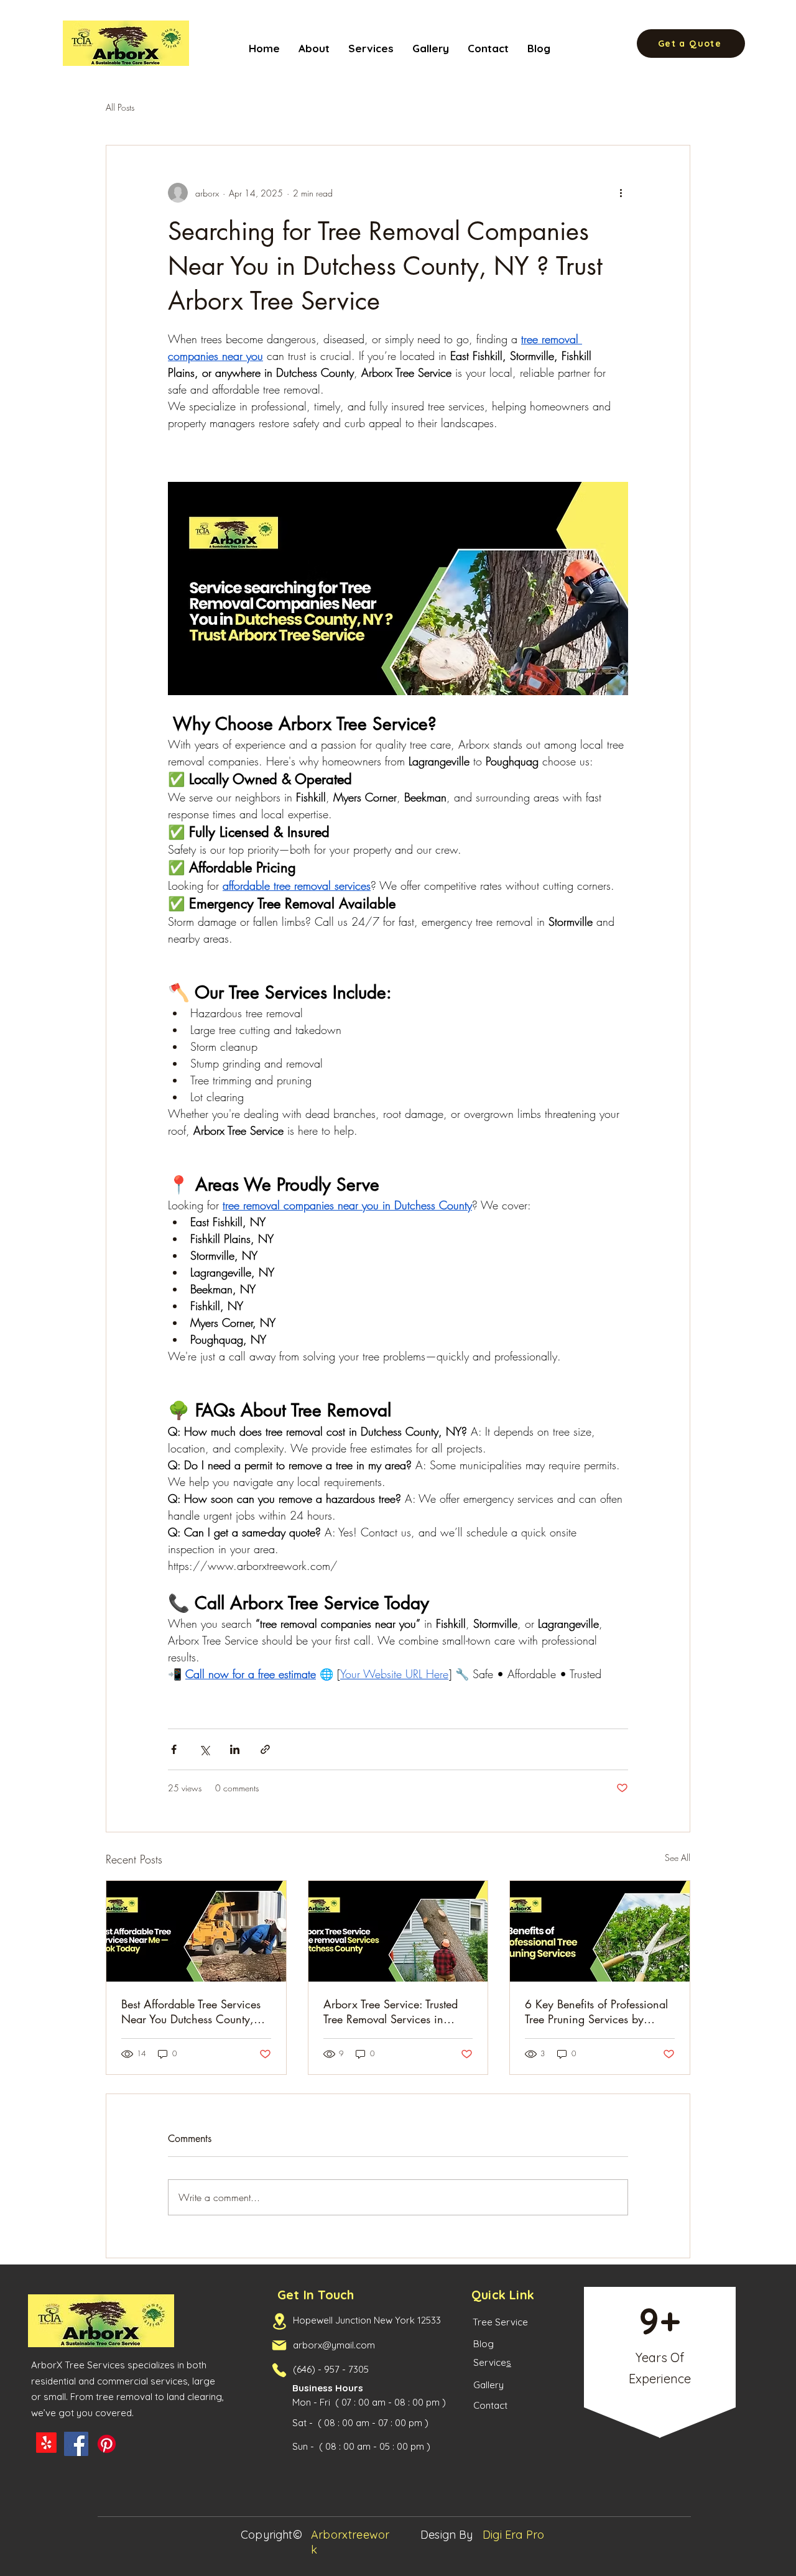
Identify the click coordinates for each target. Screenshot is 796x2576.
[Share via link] (265, 1749)
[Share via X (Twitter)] (204, 1749)
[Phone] (279, 2370)
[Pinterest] (107, 2444)
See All (678, 1858)
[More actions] (621, 193)
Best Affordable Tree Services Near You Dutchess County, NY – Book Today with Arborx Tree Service (194, 2011)
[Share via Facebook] (174, 1749)
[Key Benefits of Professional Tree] (600, 1931)
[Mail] (279, 2345)
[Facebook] (76, 2444)
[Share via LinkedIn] (235, 1749)
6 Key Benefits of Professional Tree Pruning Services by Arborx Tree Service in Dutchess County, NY (596, 2011)
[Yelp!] (46, 2443)
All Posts (120, 107)
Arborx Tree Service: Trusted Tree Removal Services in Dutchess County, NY (391, 2011)
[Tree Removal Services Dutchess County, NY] (398, 1931)
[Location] (279, 2321)
